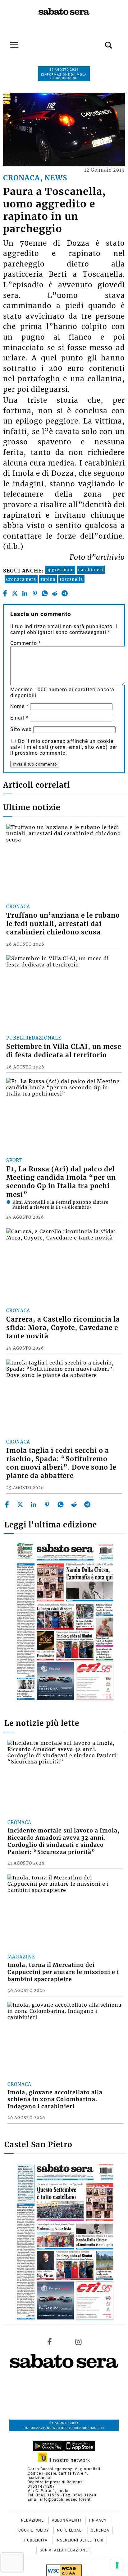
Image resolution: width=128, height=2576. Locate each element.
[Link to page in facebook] (50, 2342)
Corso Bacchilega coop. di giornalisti (64, 2469)
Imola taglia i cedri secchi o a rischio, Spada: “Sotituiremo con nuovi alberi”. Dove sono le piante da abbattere (61, 1463)
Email (19, 718)
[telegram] (65, 593)
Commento (26, 643)
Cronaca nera (21, 579)
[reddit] (55, 593)
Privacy (98, 2520)
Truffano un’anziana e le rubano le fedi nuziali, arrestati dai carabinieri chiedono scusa (63, 924)
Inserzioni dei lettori (80, 2540)
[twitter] (15, 593)
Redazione (33, 2520)
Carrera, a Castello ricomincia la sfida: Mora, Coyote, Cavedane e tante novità (63, 1328)
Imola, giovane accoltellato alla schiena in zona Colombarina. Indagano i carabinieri (55, 2100)
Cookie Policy (34, 2530)
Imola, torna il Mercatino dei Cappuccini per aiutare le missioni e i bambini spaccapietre (63, 1972)
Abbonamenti (67, 2520)
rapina (48, 579)
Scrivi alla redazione (64, 2550)
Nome (19, 706)
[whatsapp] (45, 593)
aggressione (60, 570)
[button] (99, 42)
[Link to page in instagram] (78, 2342)
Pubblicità (37, 2540)
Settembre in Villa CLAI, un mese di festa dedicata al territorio (64, 1051)
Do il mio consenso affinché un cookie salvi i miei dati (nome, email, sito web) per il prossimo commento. (64, 747)
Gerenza (100, 2530)
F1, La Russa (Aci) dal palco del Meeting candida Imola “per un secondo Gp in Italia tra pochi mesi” (61, 1182)
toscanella (71, 579)
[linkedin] (25, 593)
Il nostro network (69, 2460)
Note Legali (70, 2530)
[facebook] (5, 593)
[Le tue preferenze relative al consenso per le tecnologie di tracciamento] (117, 2565)
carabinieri (91, 570)
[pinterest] (35, 593)
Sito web (21, 729)
